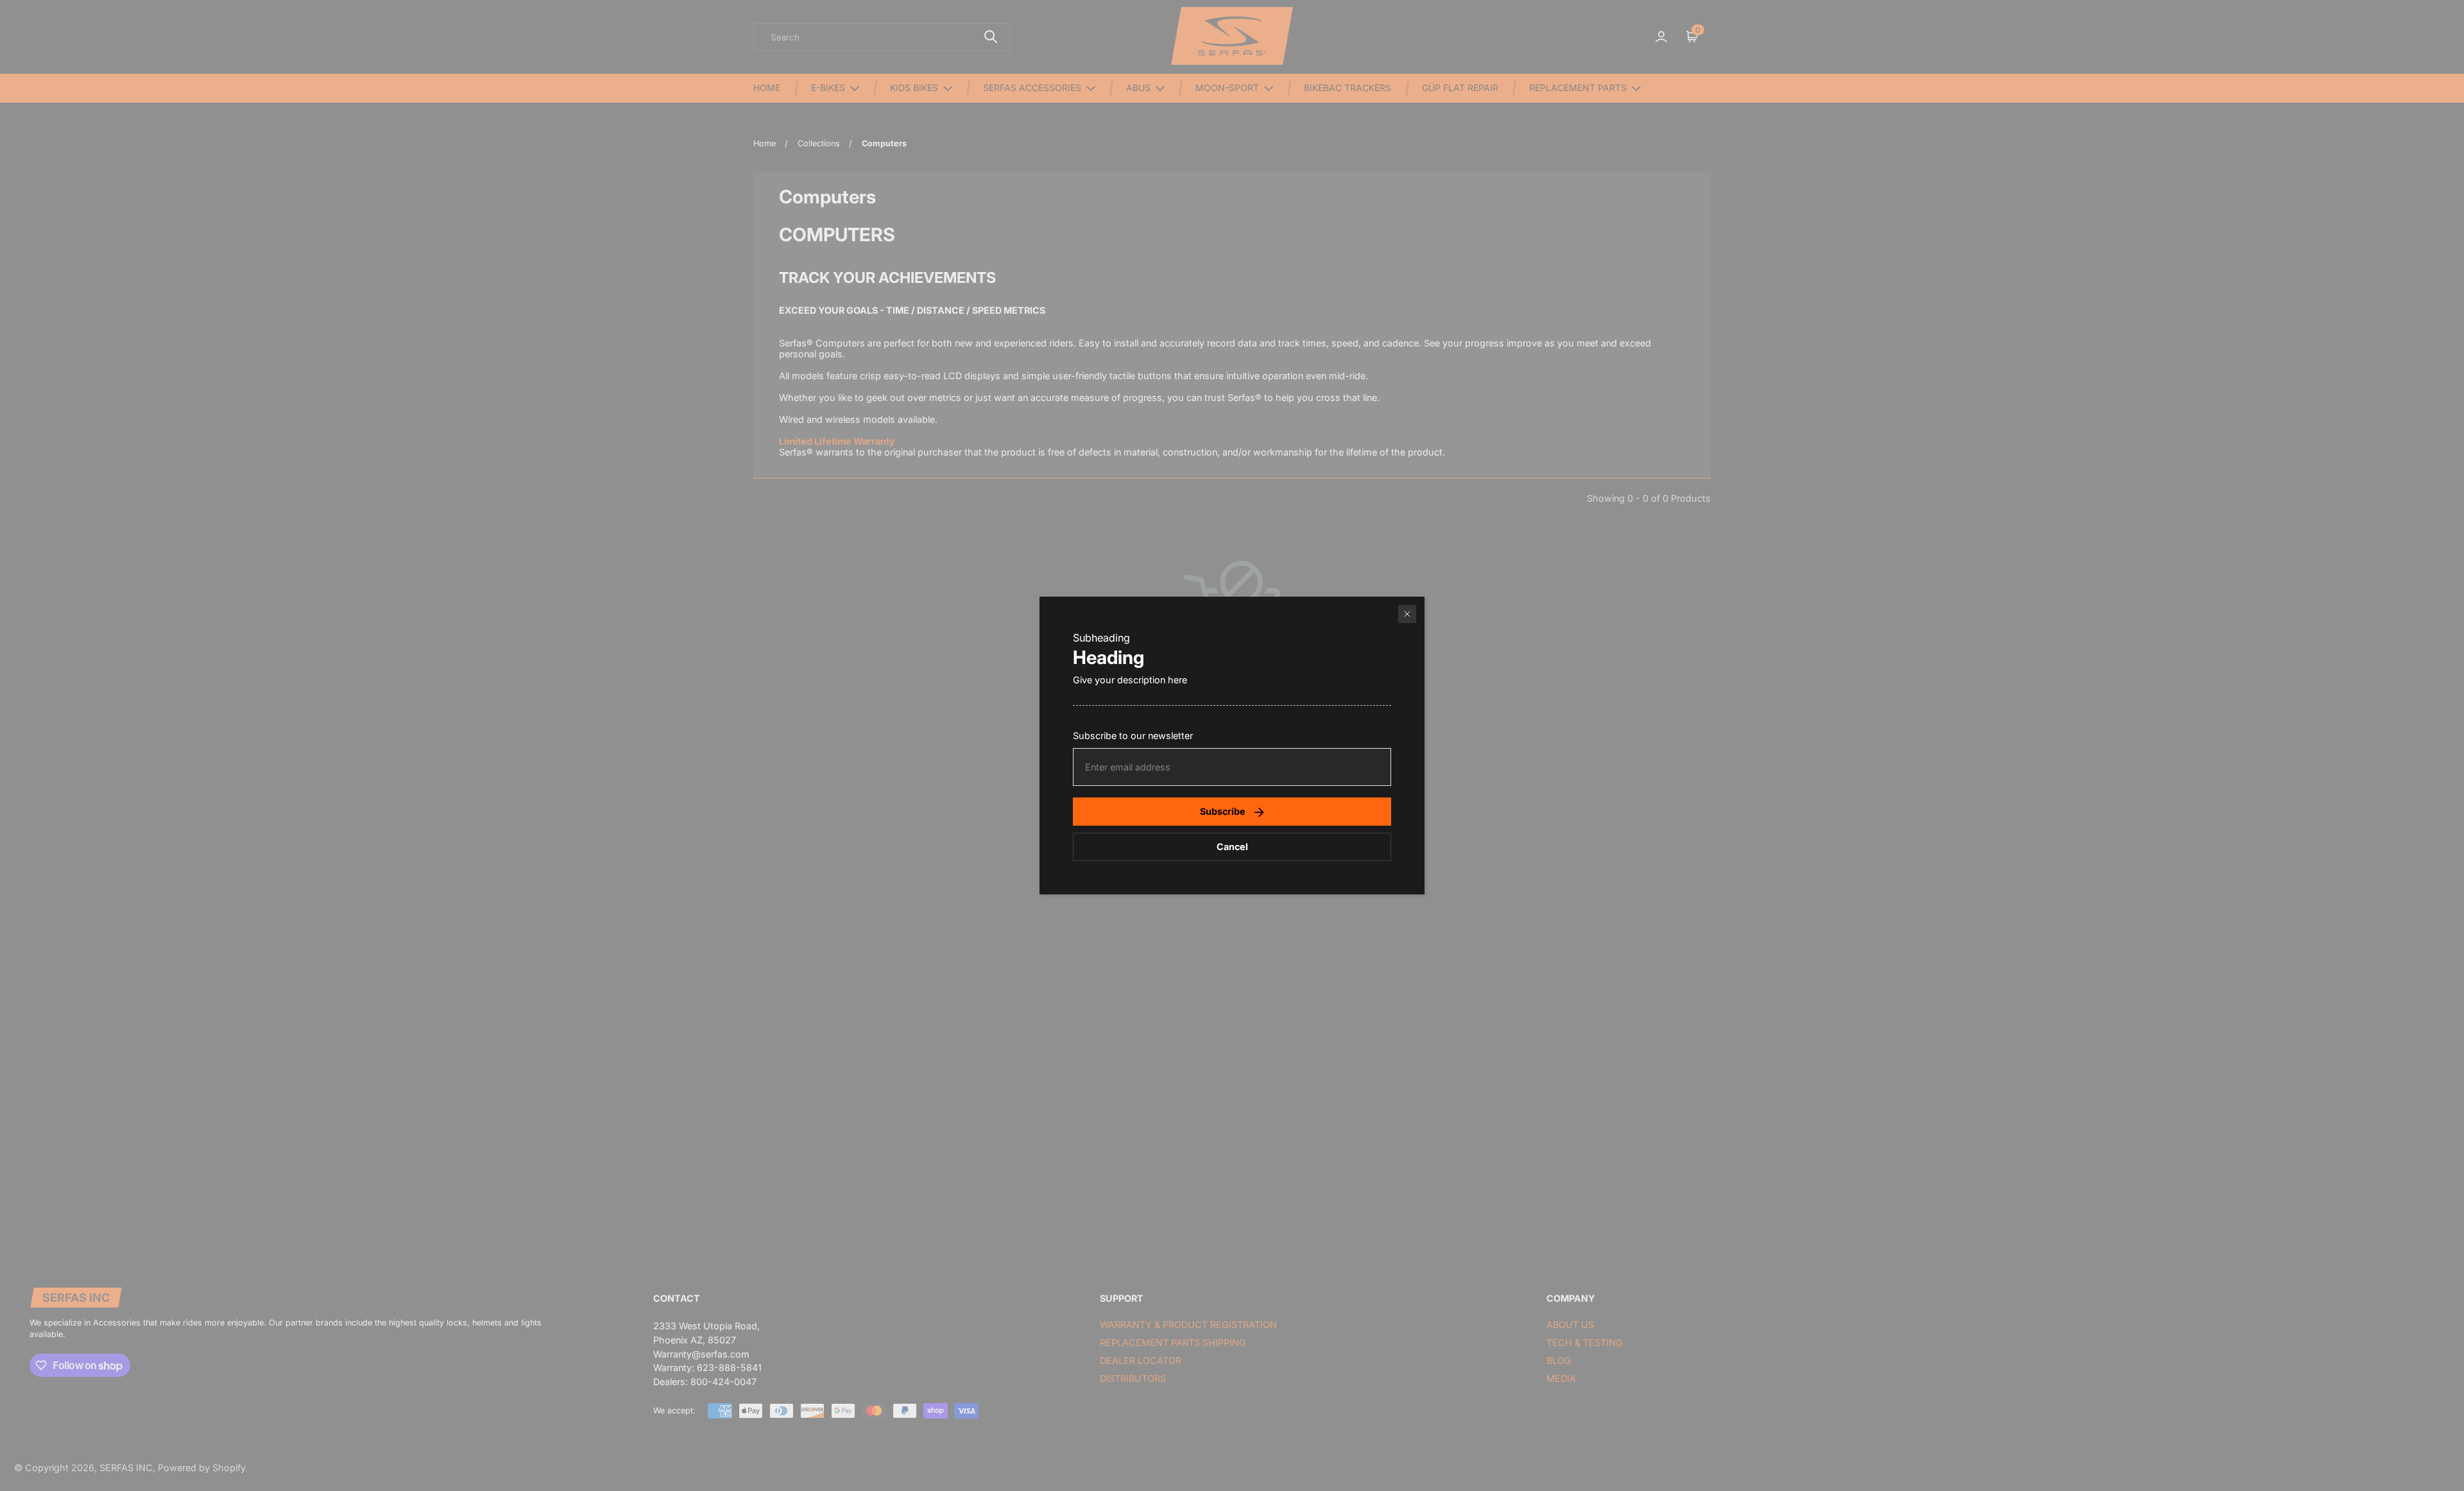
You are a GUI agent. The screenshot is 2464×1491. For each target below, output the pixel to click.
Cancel (1232, 847)
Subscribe (1223, 811)
